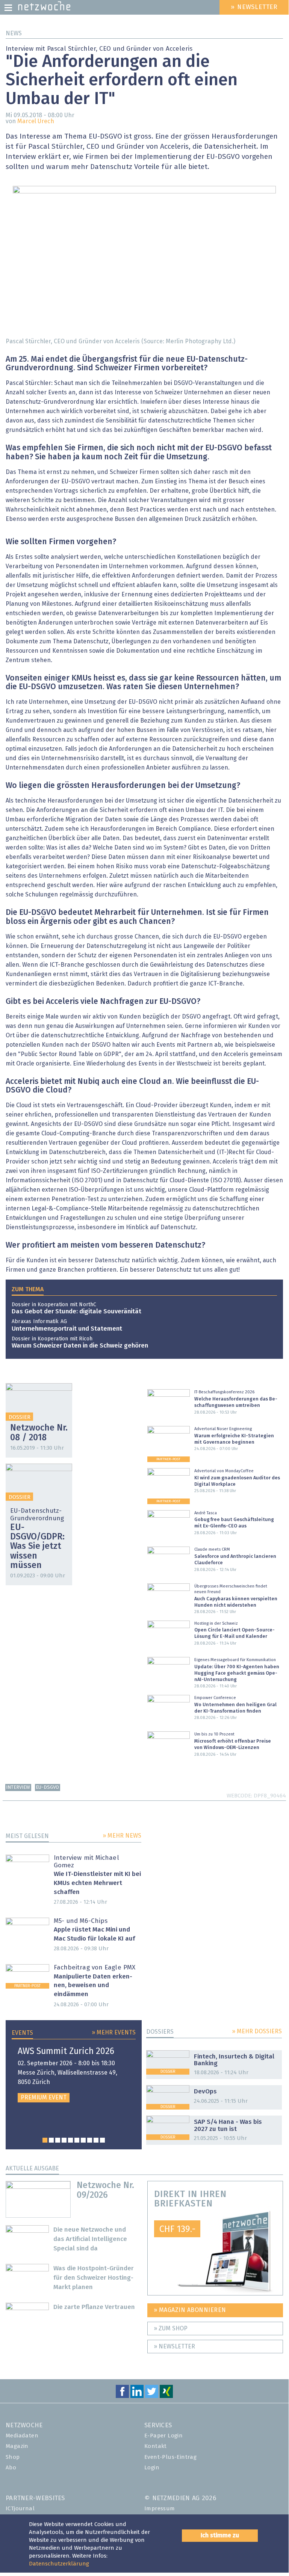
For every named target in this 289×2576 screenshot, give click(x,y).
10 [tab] (102, 2140)
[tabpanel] (74, 2075)
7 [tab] (83, 2140)
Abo (11, 2468)
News (14, 33)
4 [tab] (64, 2140)
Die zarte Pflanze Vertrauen (94, 2307)
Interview (18, 1788)
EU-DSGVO (47, 1788)
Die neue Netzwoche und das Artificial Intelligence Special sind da (90, 2239)
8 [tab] (90, 2140)
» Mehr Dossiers (257, 2031)
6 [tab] (77, 2140)
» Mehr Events (114, 2033)
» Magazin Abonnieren (190, 2310)
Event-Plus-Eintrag (170, 2457)
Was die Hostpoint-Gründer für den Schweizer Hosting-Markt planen (94, 2278)
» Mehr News (122, 1836)
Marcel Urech (36, 121)
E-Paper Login (163, 2436)
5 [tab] (70, 2140)
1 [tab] (45, 2140)
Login (152, 2468)
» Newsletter (174, 2347)
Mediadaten (22, 2436)
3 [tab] (58, 2140)
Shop (13, 2457)
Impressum (160, 2509)
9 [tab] (96, 2140)
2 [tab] (51, 2140)
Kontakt (156, 2446)
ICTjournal (20, 2509)
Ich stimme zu (220, 2535)
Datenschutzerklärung (59, 2564)
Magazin (17, 2446)
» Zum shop (171, 2329)
